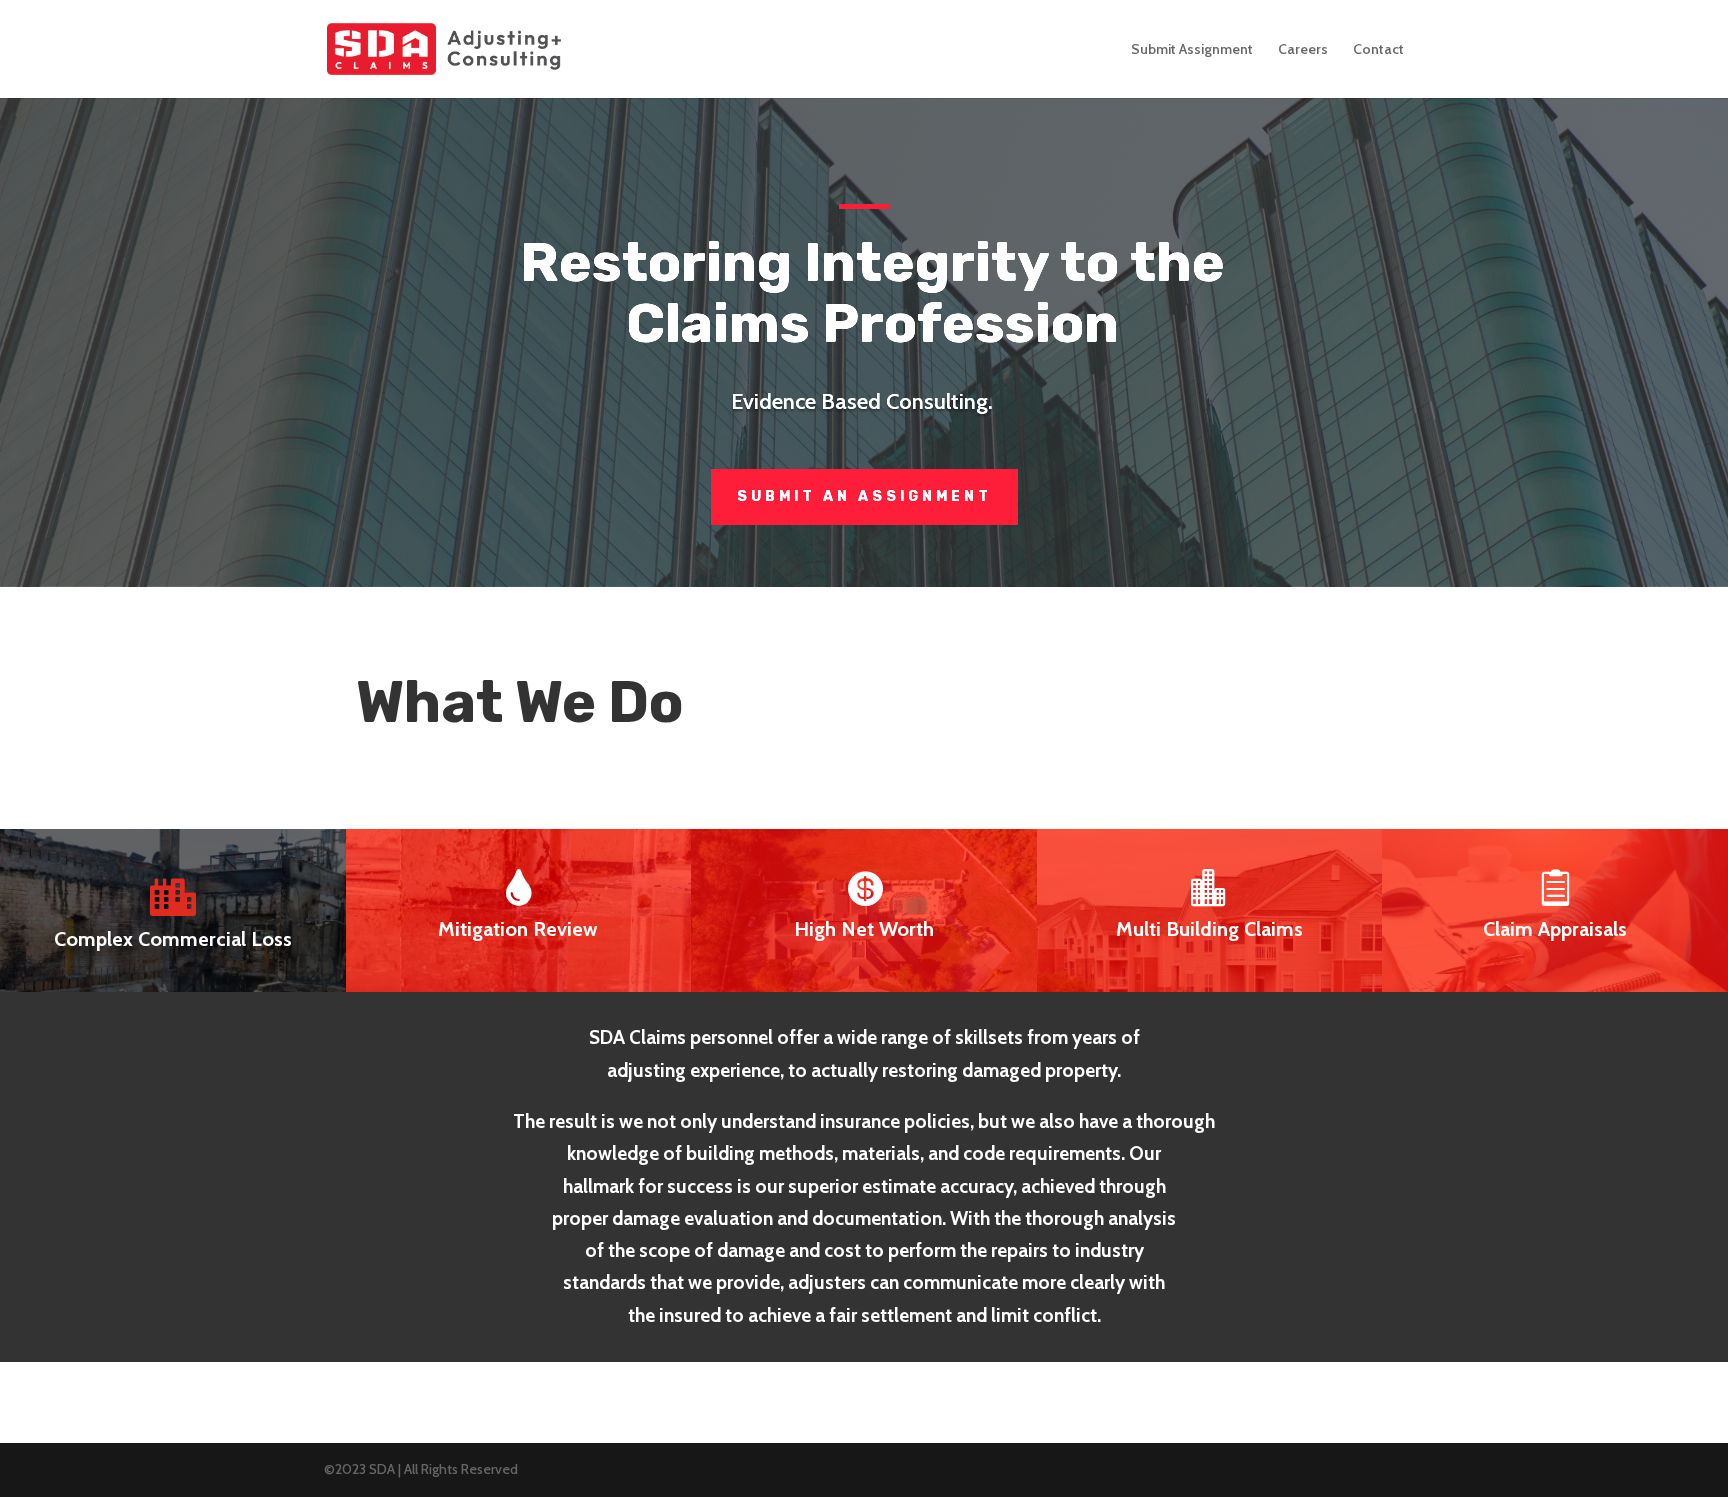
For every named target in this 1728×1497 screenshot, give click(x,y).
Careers (1303, 50)
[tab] (173, 910)
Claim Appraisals (1555, 929)
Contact (1378, 50)
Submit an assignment (864, 496)
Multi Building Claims (1209, 929)
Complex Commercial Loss (173, 939)
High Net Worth (864, 929)
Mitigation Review (518, 929)
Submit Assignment (1192, 50)
